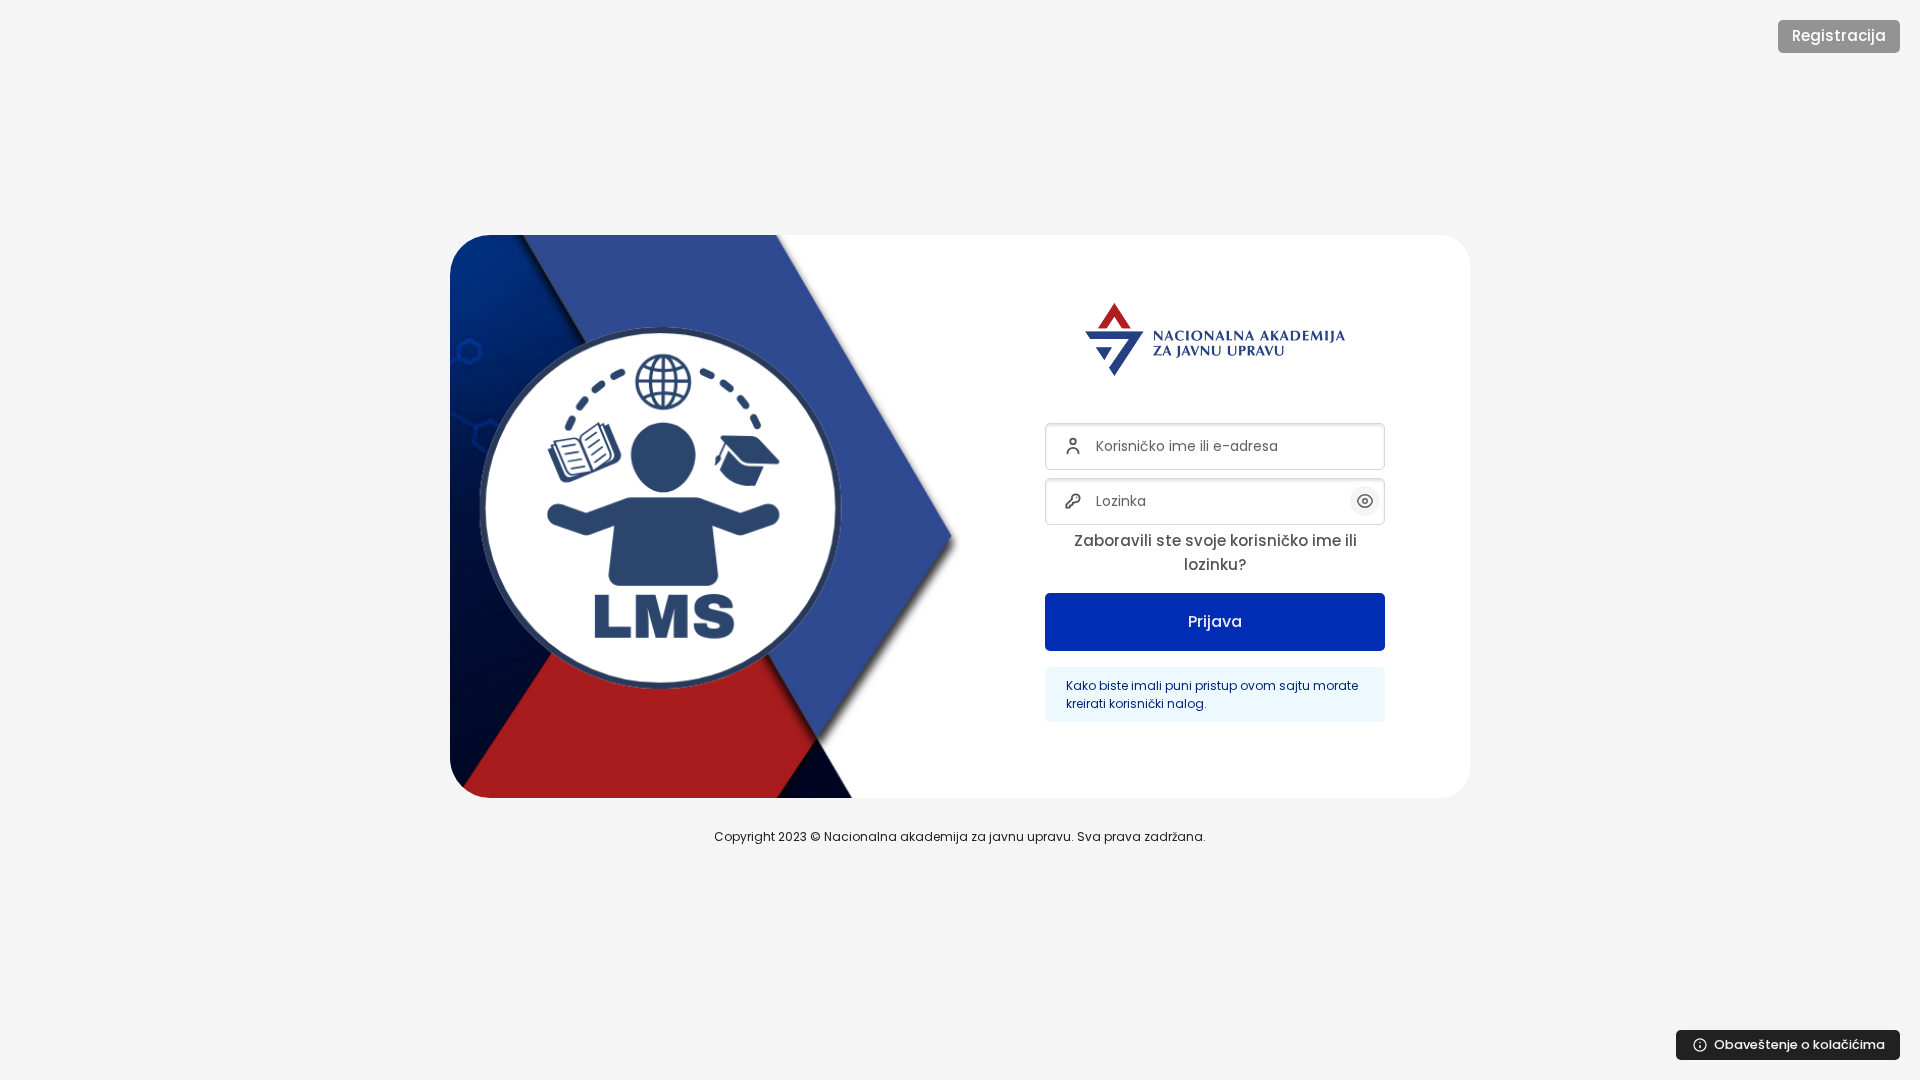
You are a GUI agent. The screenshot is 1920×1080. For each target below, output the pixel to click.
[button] (1365, 501)
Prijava (1215, 621)
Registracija (1839, 35)
